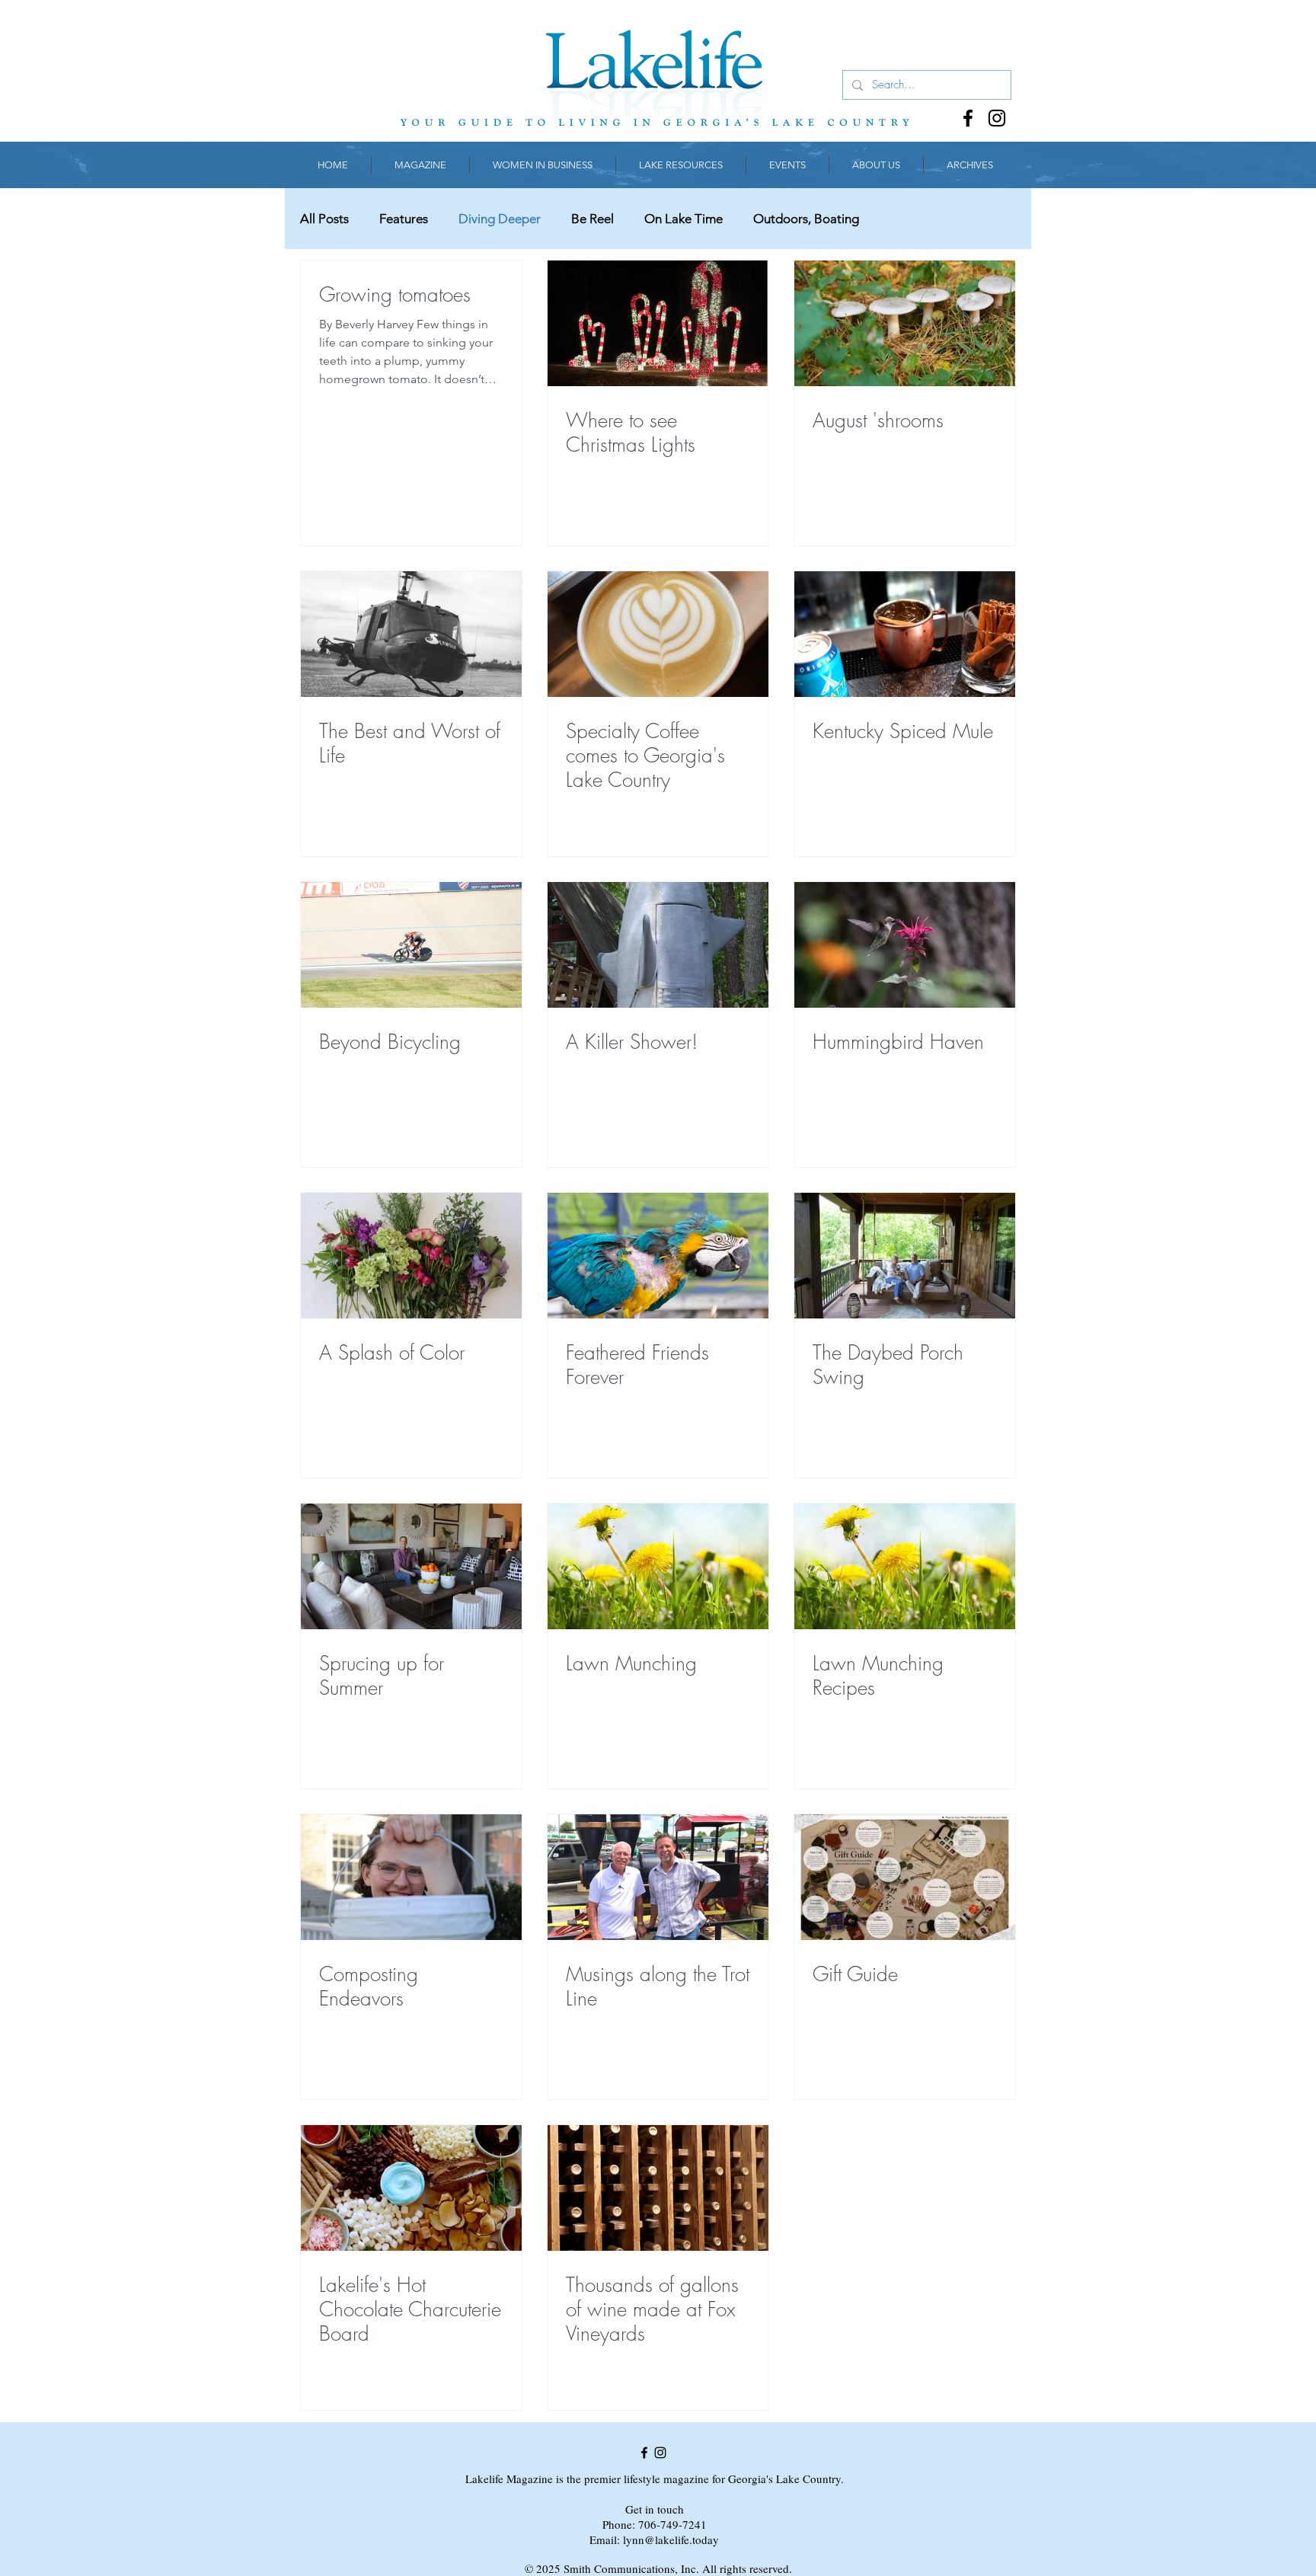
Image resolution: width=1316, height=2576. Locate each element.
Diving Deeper (500, 219)
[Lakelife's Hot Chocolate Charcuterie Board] (411, 2188)
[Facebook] (968, 118)
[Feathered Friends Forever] (658, 1256)
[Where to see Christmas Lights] (658, 323)
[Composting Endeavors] (411, 1877)
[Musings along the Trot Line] (658, 1877)
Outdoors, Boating (806, 219)
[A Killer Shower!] (658, 945)
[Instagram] (997, 118)
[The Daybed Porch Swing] (905, 1256)
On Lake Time (684, 219)
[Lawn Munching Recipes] (905, 1566)
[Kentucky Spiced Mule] (905, 634)
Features (404, 219)
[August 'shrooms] (905, 323)
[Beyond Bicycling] (411, 945)
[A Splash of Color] (411, 1256)
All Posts (324, 219)
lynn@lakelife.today (671, 2539)
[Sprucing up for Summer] (411, 1566)
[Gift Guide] (905, 1877)
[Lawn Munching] (658, 1566)
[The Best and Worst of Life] (411, 634)
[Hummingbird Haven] (905, 945)
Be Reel (593, 219)
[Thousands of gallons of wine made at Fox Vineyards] (658, 2188)
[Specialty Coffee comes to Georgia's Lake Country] (658, 634)
